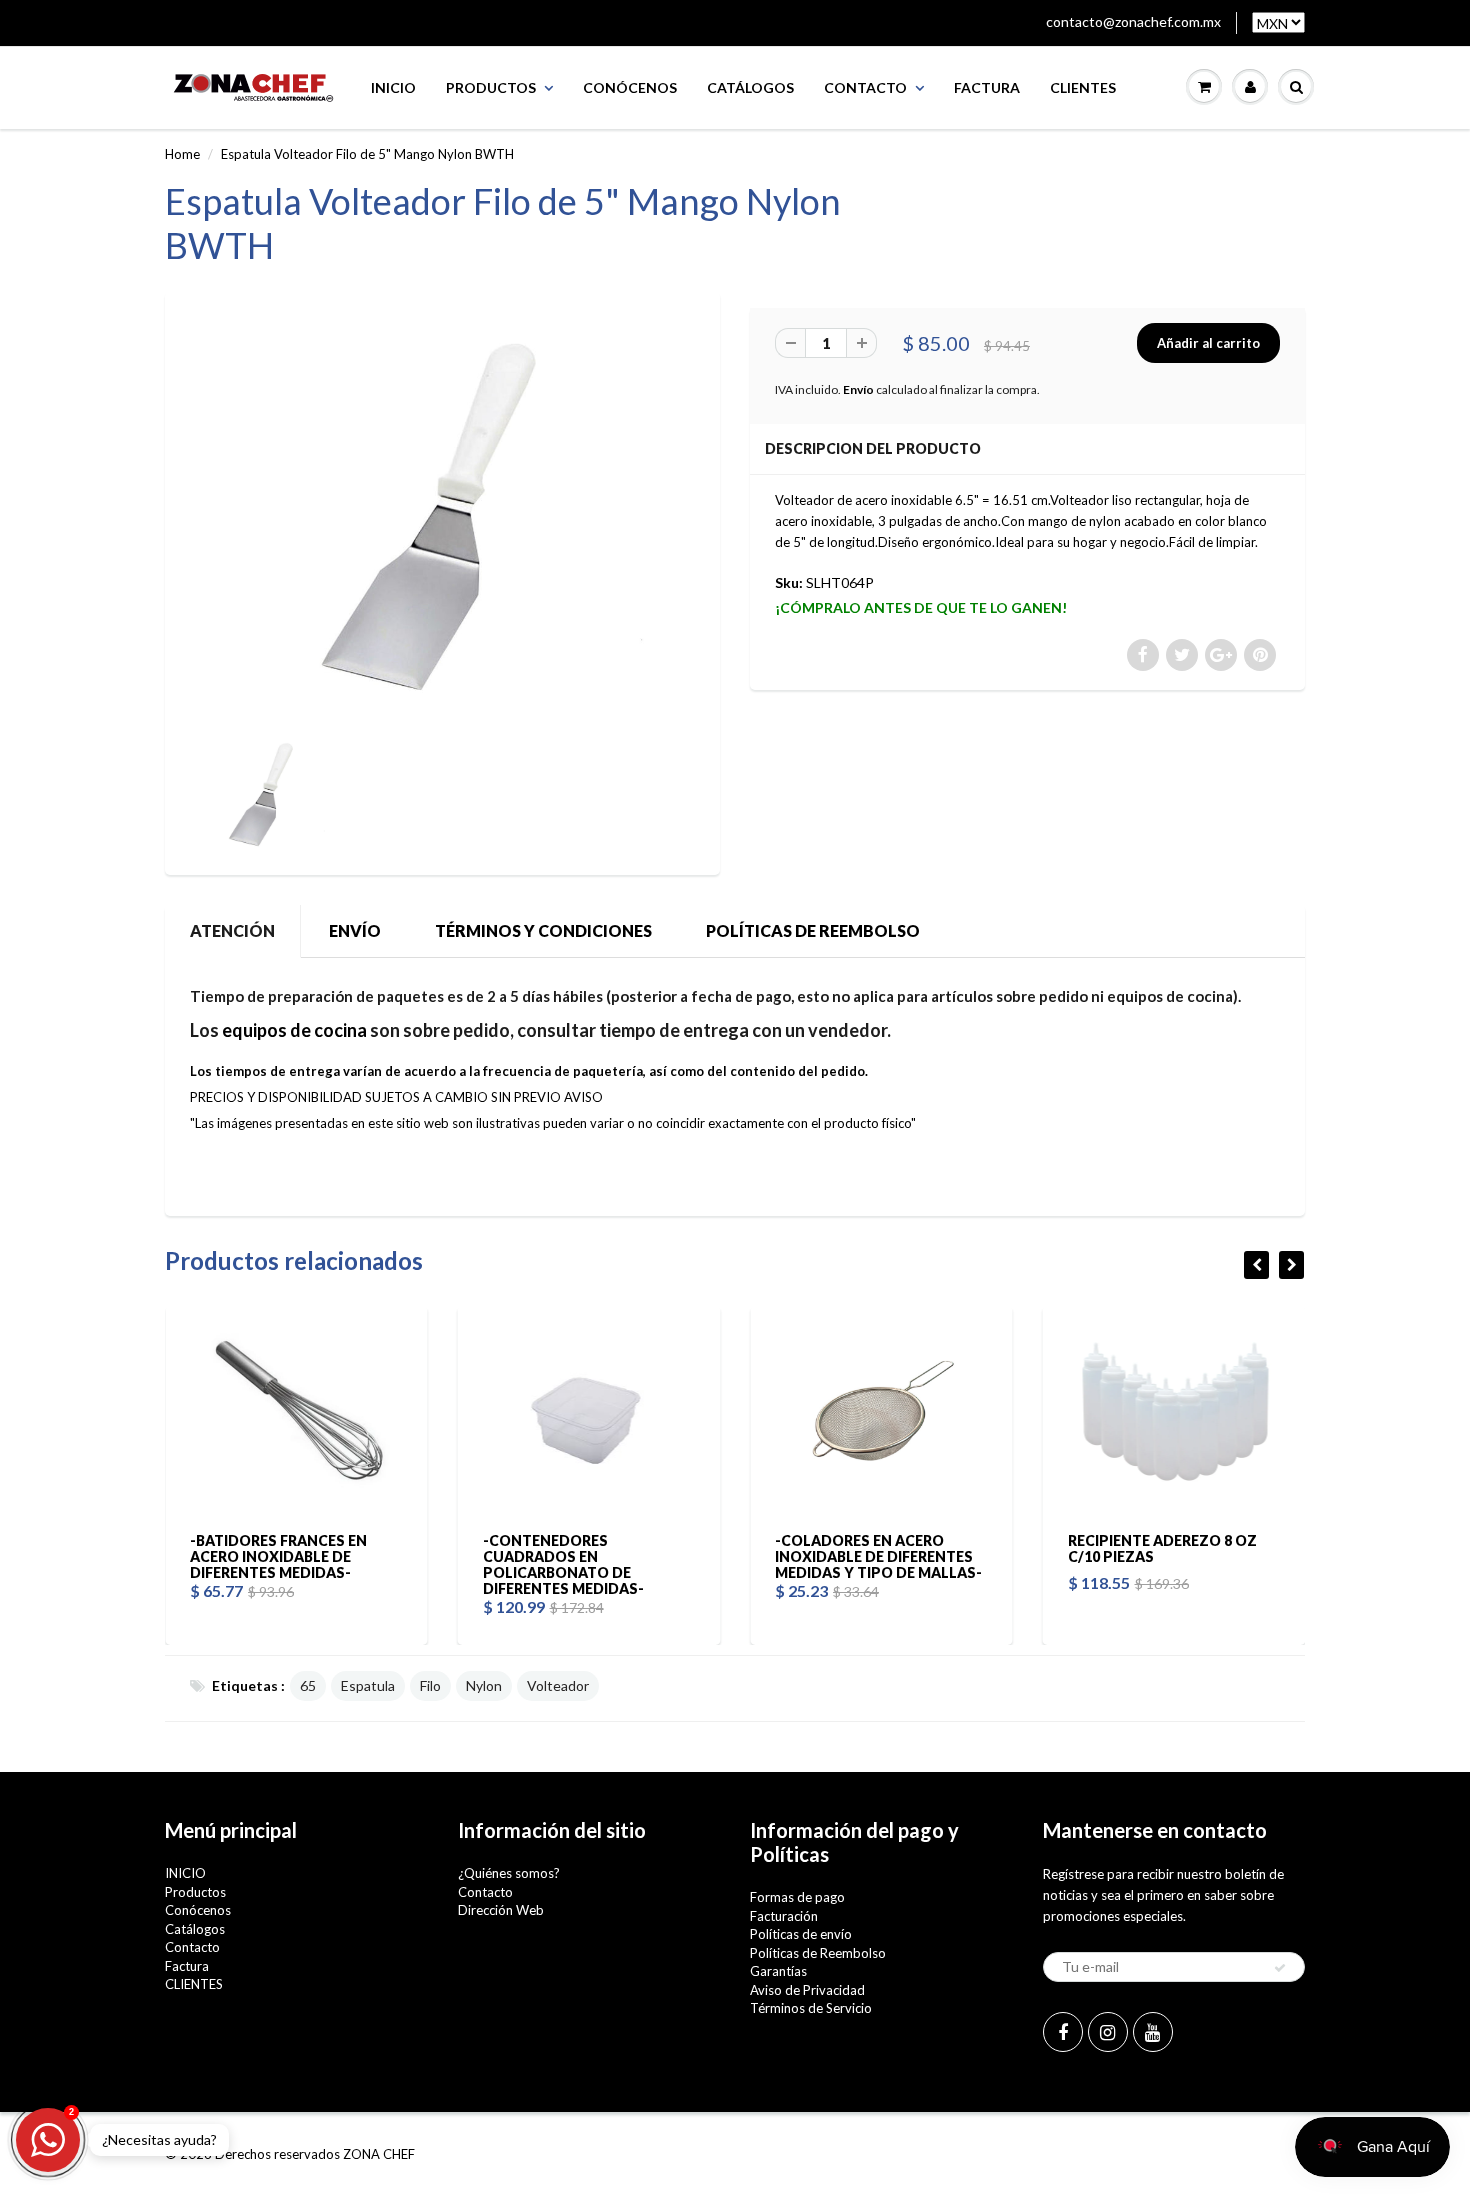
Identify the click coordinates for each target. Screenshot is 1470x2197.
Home (182, 154)
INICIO (393, 87)
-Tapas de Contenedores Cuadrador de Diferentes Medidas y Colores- (1302, 1556)
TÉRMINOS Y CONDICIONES (543, 930)
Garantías (778, 1971)
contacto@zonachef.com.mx (1133, 21)
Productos (491, 87)
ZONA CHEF (379, 2154)
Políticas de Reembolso (818, 1953)
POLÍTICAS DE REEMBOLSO (813, 930)
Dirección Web (501, 1910)
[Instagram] (1108, 2032)
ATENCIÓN (232, 930)
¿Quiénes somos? (509, 1873)
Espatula (368, 1685)
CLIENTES (1083, 87)
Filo (430, 1685)
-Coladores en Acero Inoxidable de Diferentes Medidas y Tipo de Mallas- (718, 1556)
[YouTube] (1153, 2032)
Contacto (865, 87)
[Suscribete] (1280, 1968)
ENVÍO (355, 930)
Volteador (558, 1685)
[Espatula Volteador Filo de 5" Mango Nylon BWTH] (442, 516)
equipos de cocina (294, 1030)
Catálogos (750, 87)
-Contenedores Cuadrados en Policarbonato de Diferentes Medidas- (403, 1564)
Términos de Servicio (811, 2008)
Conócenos (630, 87)
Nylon (484, 1685)
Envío (858, 389)
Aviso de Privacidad (807, 1990)
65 (308, 1685)
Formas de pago (797, 1897)
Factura (987, 87)
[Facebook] (1063, 2032)
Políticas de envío (801, 1934)
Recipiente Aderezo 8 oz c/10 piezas (1002, 1548)
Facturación (784, 1916)
